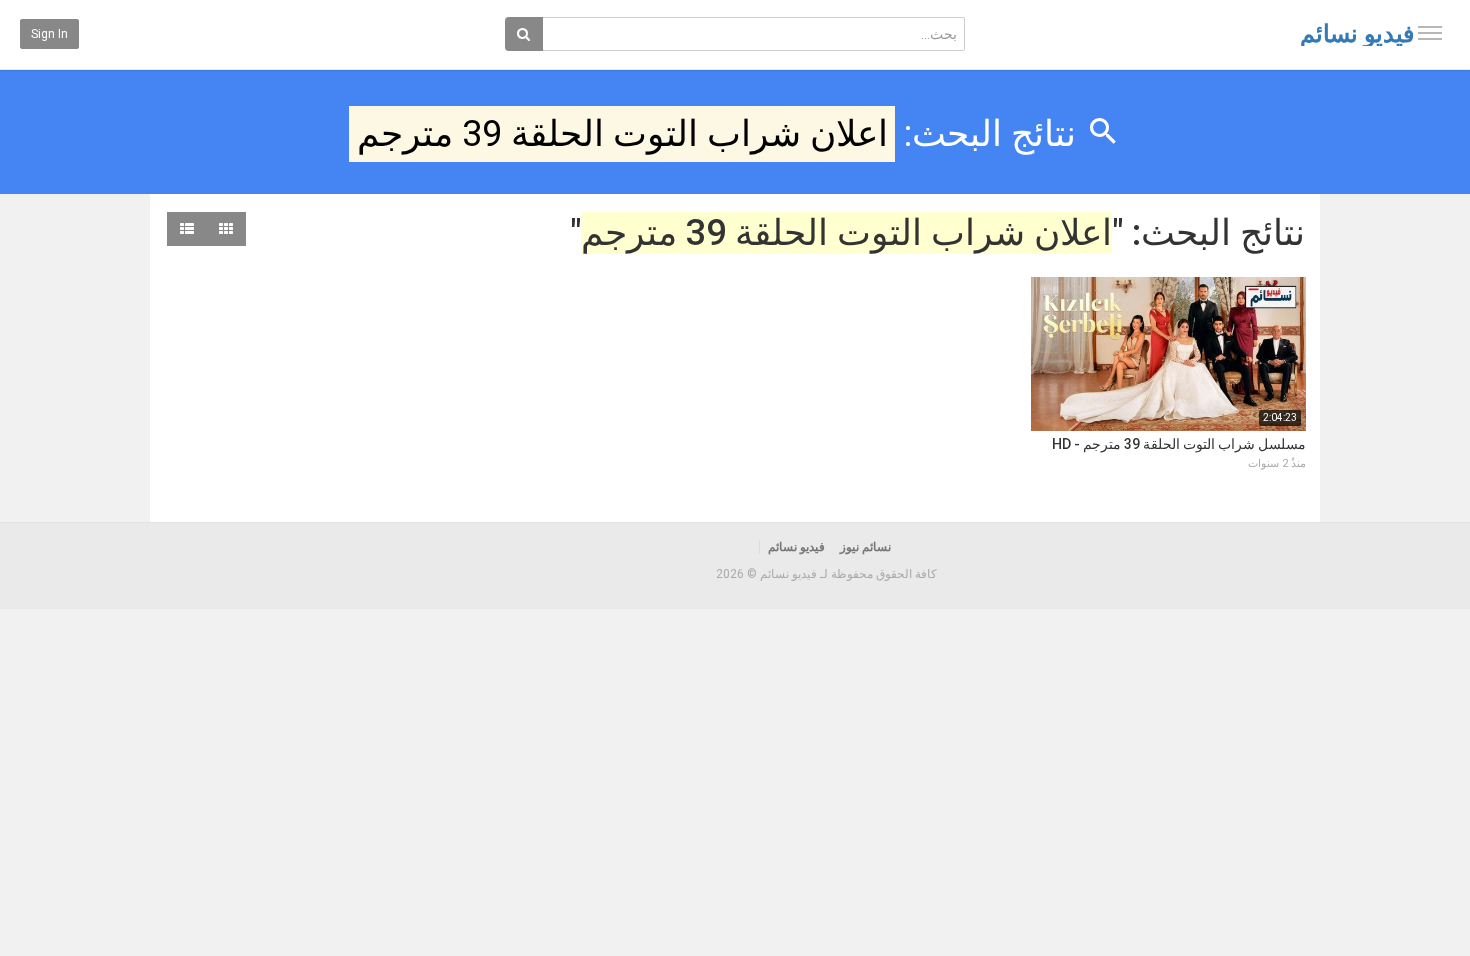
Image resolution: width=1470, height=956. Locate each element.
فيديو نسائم (1357, 34)
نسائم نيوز (865, 547)
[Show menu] (1430, 33)
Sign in (49, 34)
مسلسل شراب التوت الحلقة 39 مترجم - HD (1179, 444)
